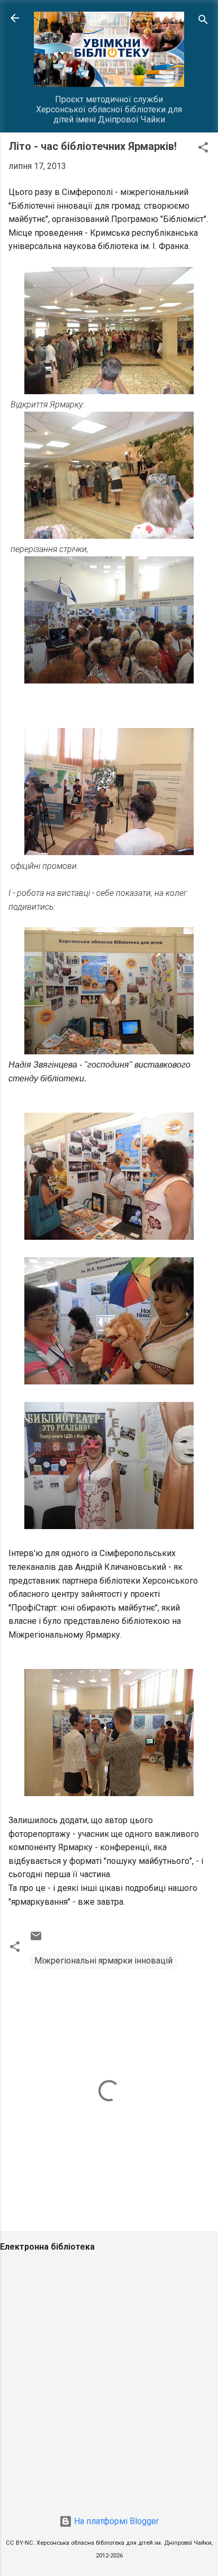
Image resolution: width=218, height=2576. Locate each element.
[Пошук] (203, 21)
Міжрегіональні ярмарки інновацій (103, 1961)
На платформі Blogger (115, 2521)
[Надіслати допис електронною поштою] (36, 1939)
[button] (203, 149)
